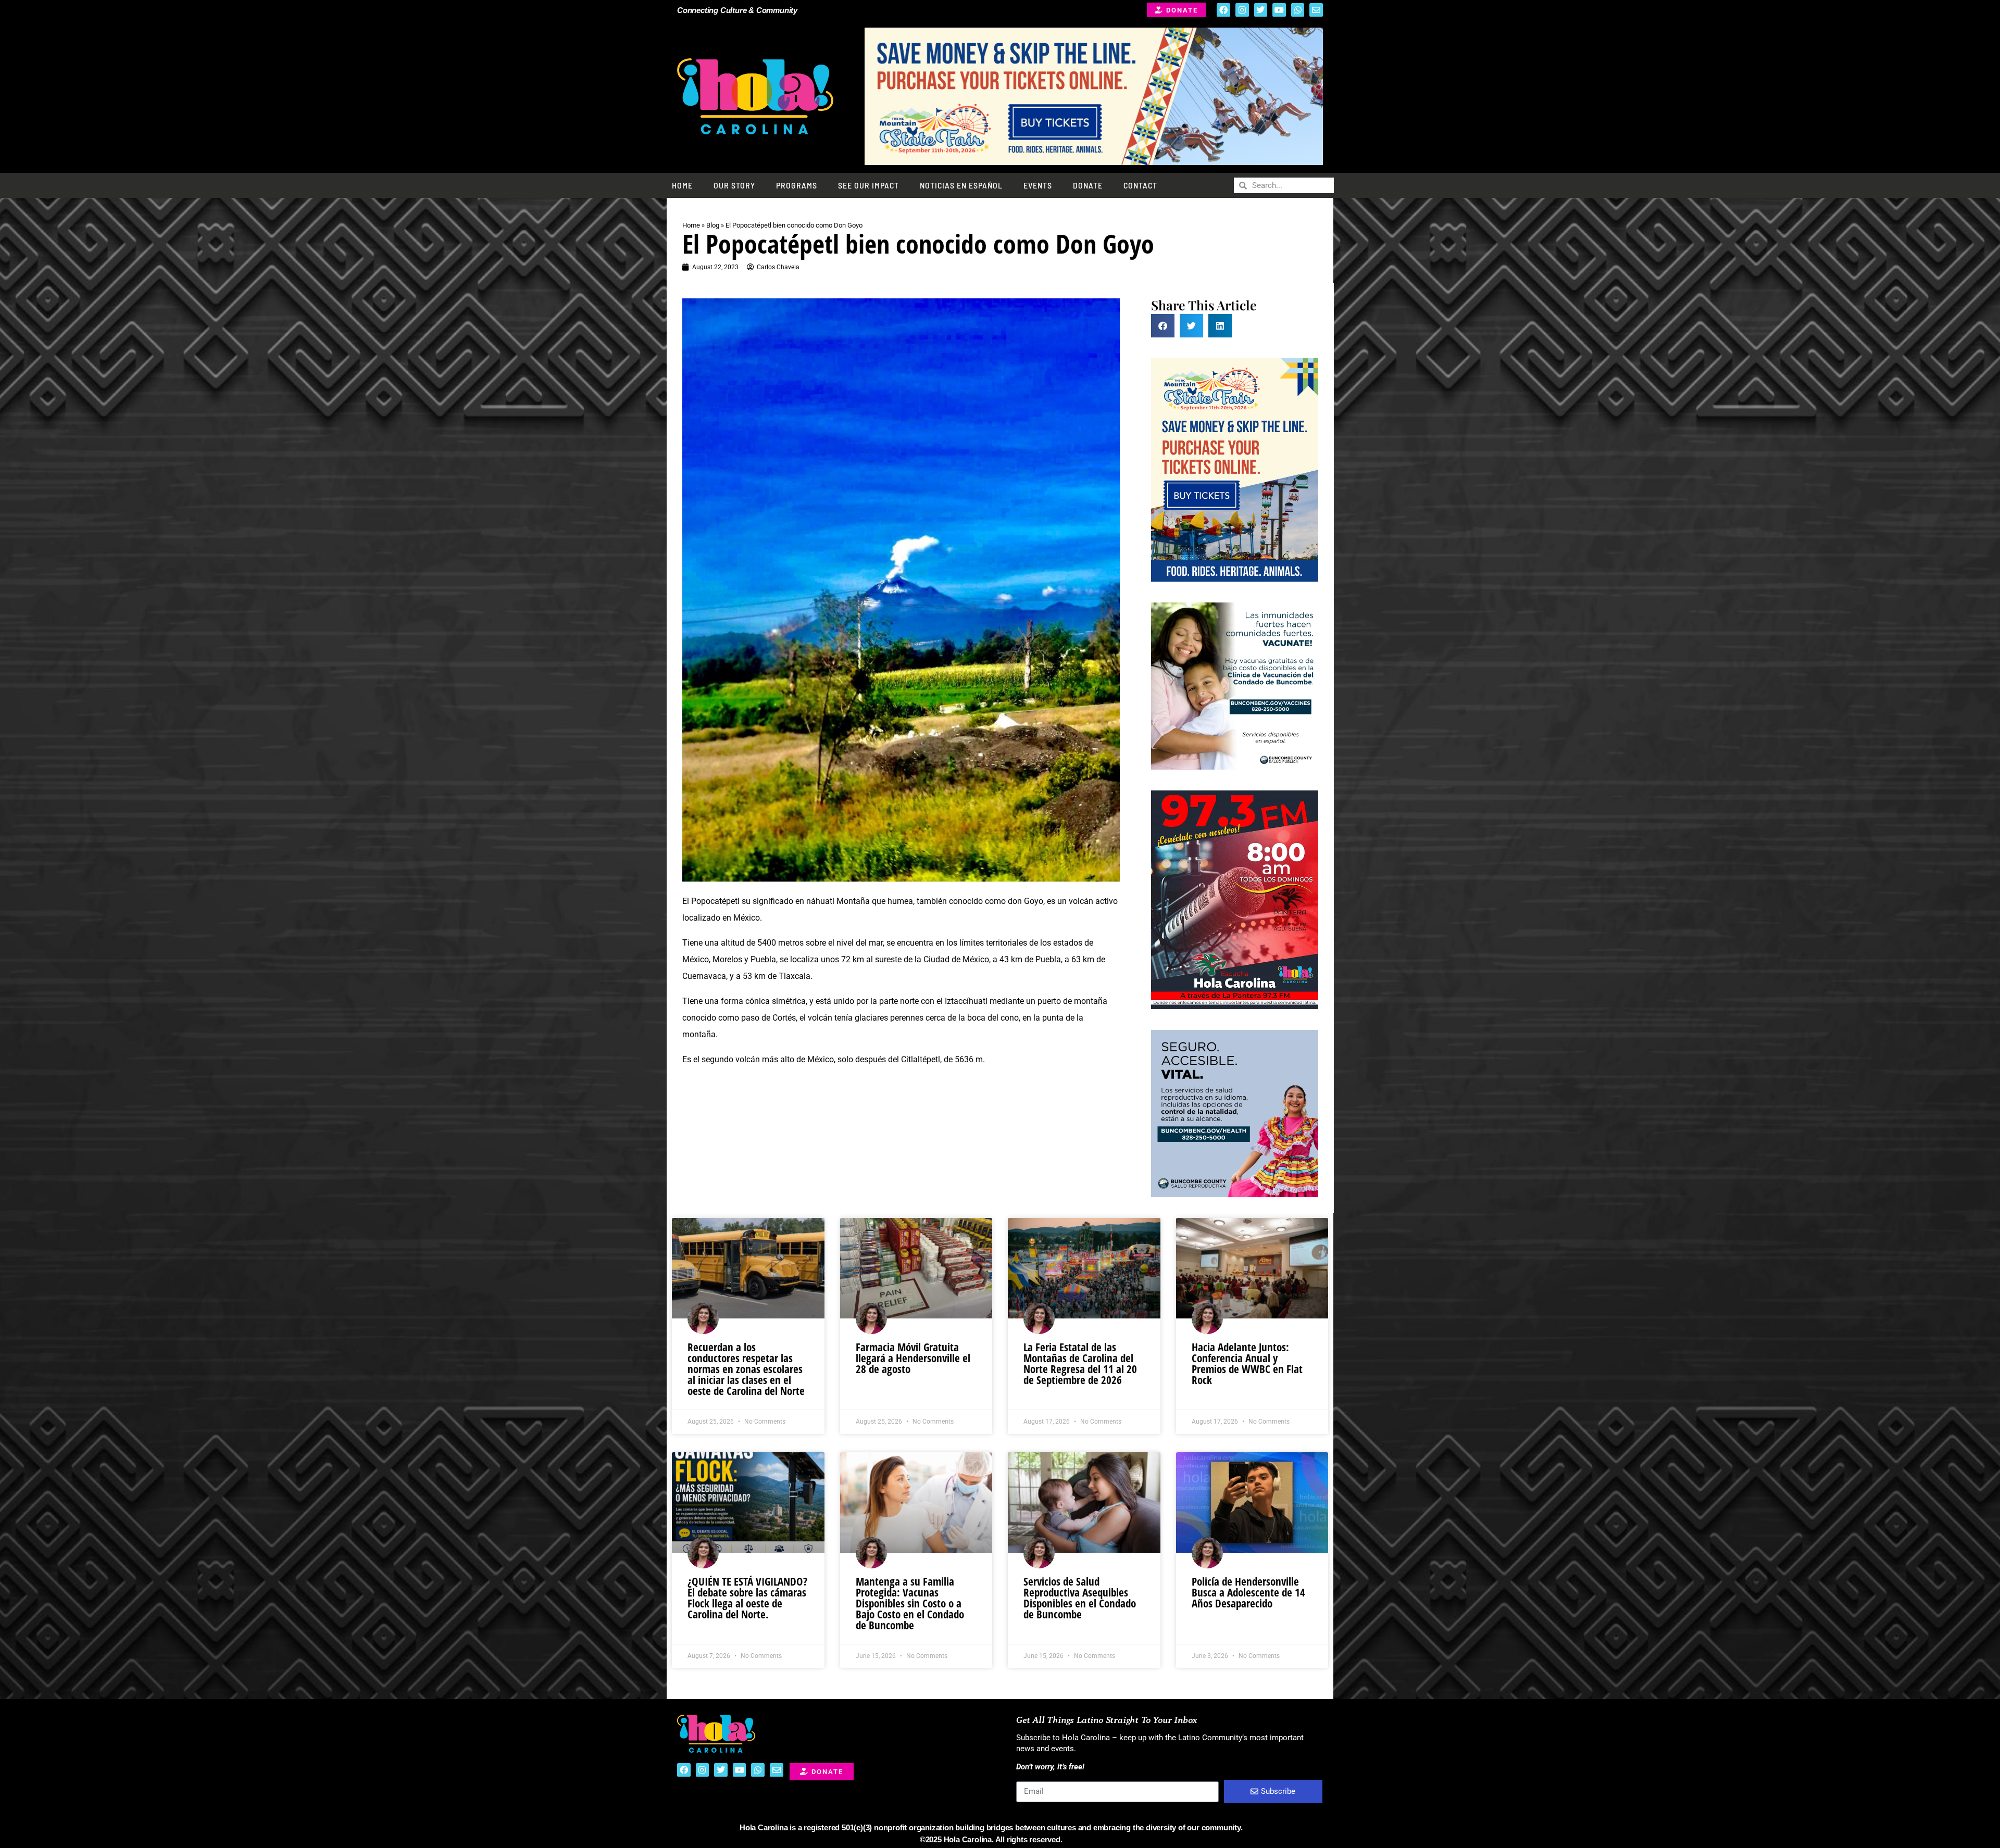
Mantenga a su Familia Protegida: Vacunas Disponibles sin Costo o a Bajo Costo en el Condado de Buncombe (910, 1603)
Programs (797, 185)
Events (1038, 185)
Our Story (734, 185)
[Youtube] (1279, 10)
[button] (1163, 326)
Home (682, 185)
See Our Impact (868, 185)
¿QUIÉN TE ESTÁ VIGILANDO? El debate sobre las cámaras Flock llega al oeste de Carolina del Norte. (747, 1598)
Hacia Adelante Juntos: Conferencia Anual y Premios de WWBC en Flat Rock (1247, 1363)
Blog (713, 225)
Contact (1140, 185)
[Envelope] (1316, 10)
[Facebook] (1223, 10)
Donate (1088, 185)
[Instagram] (1242, 10)
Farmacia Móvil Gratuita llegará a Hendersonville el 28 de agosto (913, 1358)
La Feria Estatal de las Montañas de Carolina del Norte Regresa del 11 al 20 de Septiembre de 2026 (1080, 1363)
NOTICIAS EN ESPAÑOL (961, 185)
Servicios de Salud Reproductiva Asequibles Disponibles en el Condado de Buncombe (1080, 1598)
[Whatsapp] (1298, 10)
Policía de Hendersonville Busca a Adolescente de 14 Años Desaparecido (1248, 1592)
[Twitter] (1261, 10)
